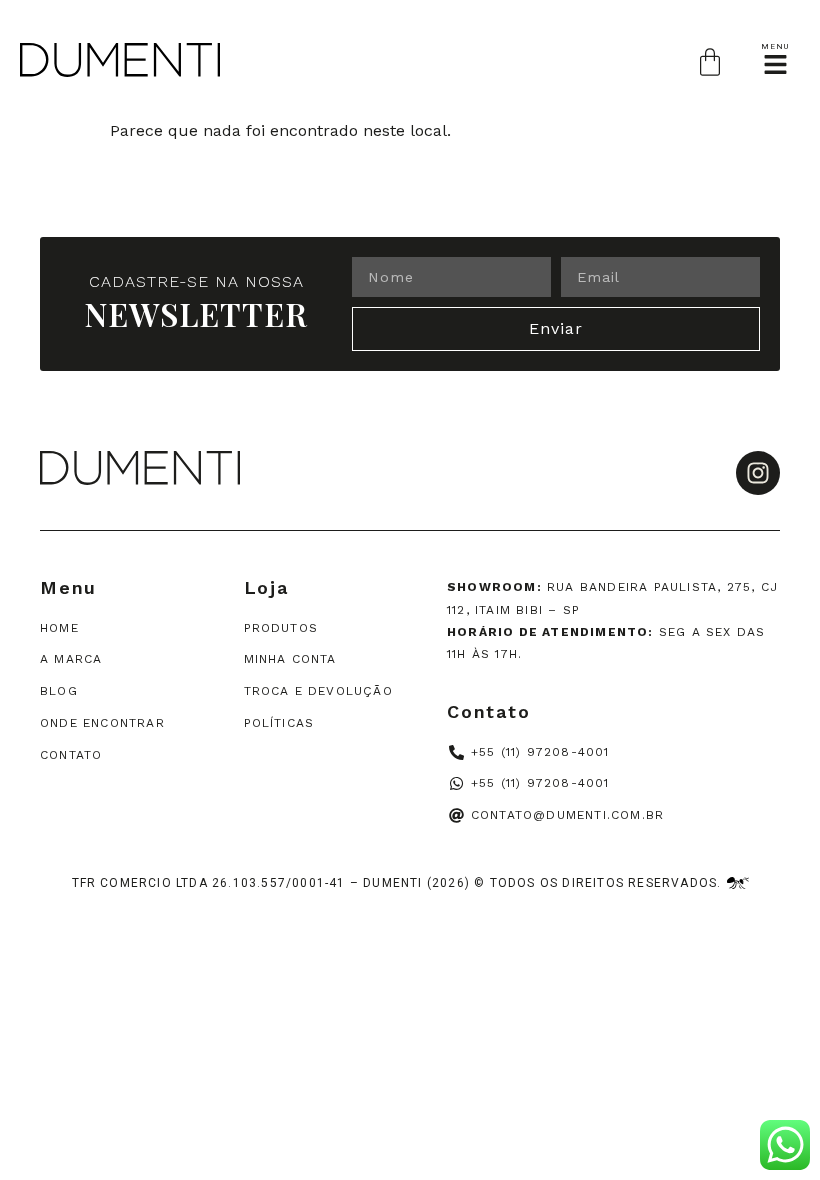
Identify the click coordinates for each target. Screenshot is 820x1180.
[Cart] (710, 62)
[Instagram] (758, 473)
